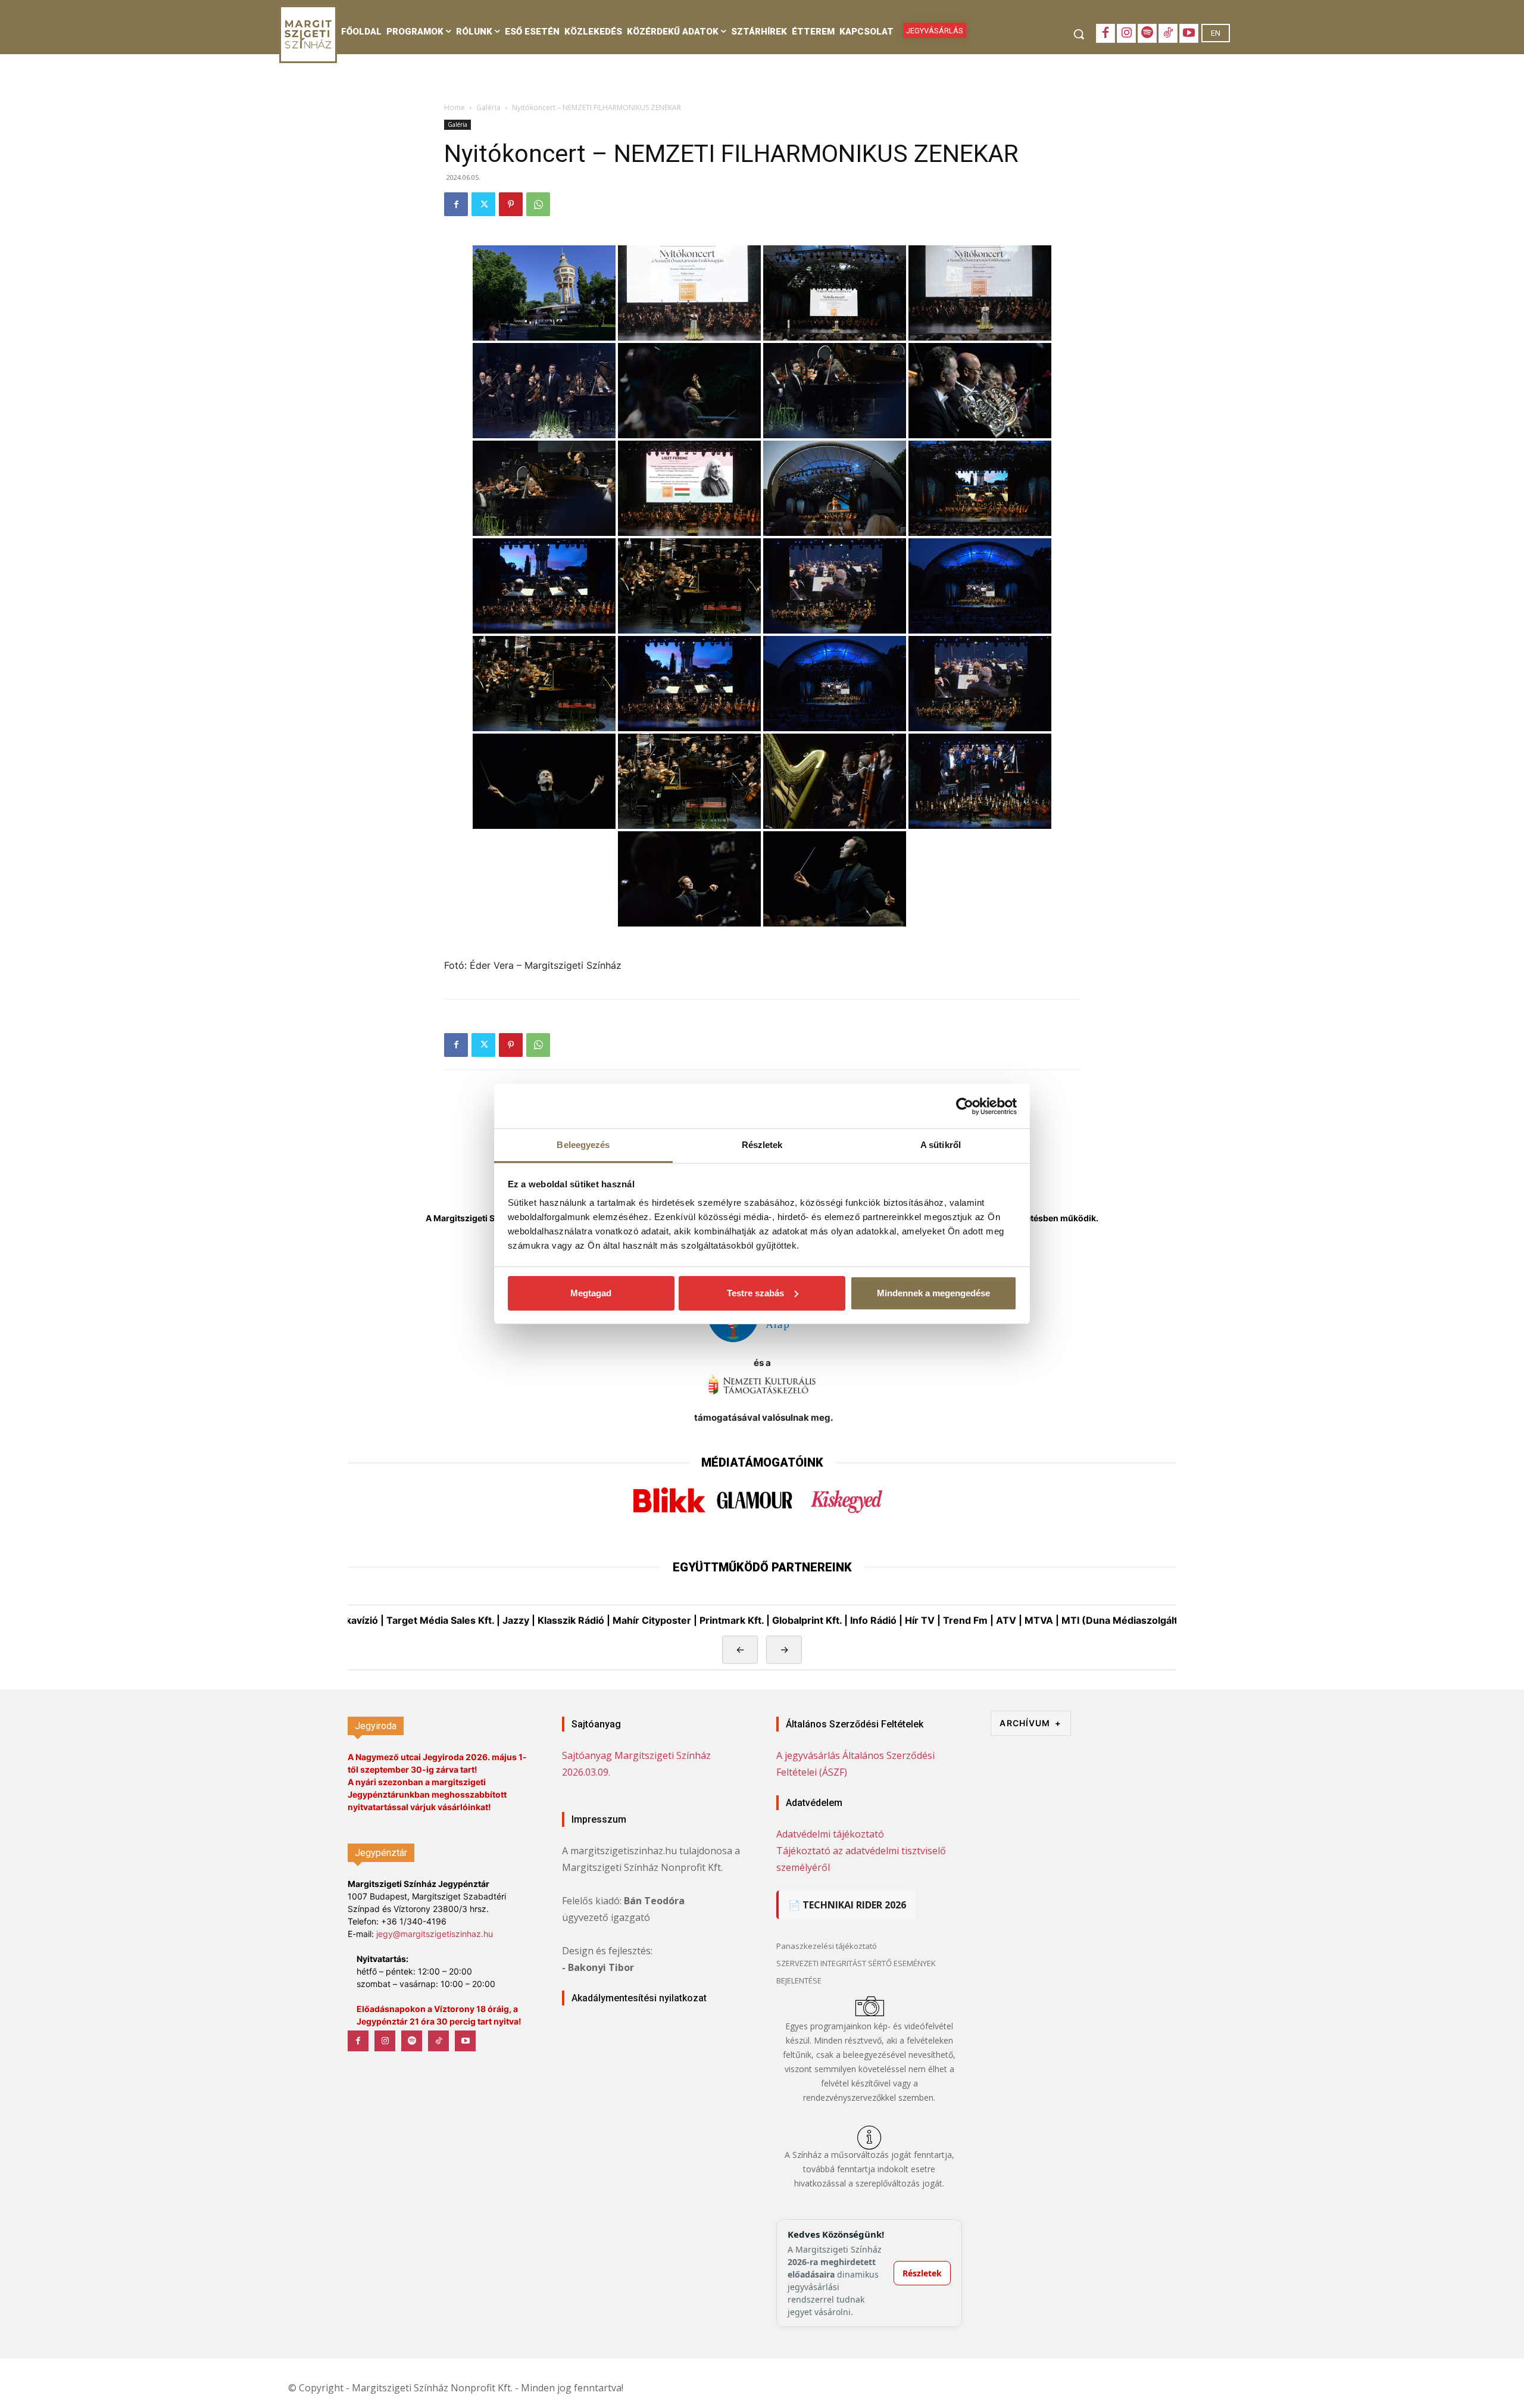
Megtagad (591, 1293)
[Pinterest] (511, 204)
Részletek (922, 2273)
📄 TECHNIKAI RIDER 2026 (847, 1905)
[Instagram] (1126, 33)
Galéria (488, 107)
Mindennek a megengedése (933, 1293)
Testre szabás (755, 1293)
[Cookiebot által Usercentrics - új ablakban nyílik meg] (965, 1106)
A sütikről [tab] (941, 1145)
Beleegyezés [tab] (583, 1145)
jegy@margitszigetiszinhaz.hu (435, 1934)
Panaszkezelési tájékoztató (827, 1946)
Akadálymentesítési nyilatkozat (639, 1998)
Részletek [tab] (762, 1145)
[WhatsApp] (538, 204)
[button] (1079, 34)
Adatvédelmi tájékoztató (830, 1834)
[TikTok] (1168, 33)
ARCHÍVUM (1030, 1723)
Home (455, 107)
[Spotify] (1147, 33)
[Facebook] (1105, 33)
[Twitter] (483, 204)
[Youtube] (1189, 33)
